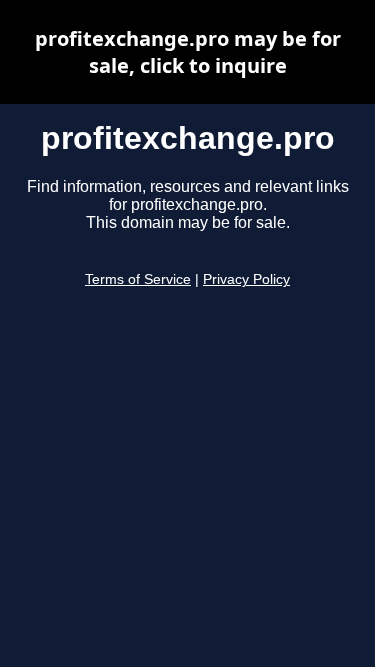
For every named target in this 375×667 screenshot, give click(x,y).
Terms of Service (138, 279)
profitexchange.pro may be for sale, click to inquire (188, 52)
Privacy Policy (246, 279)
